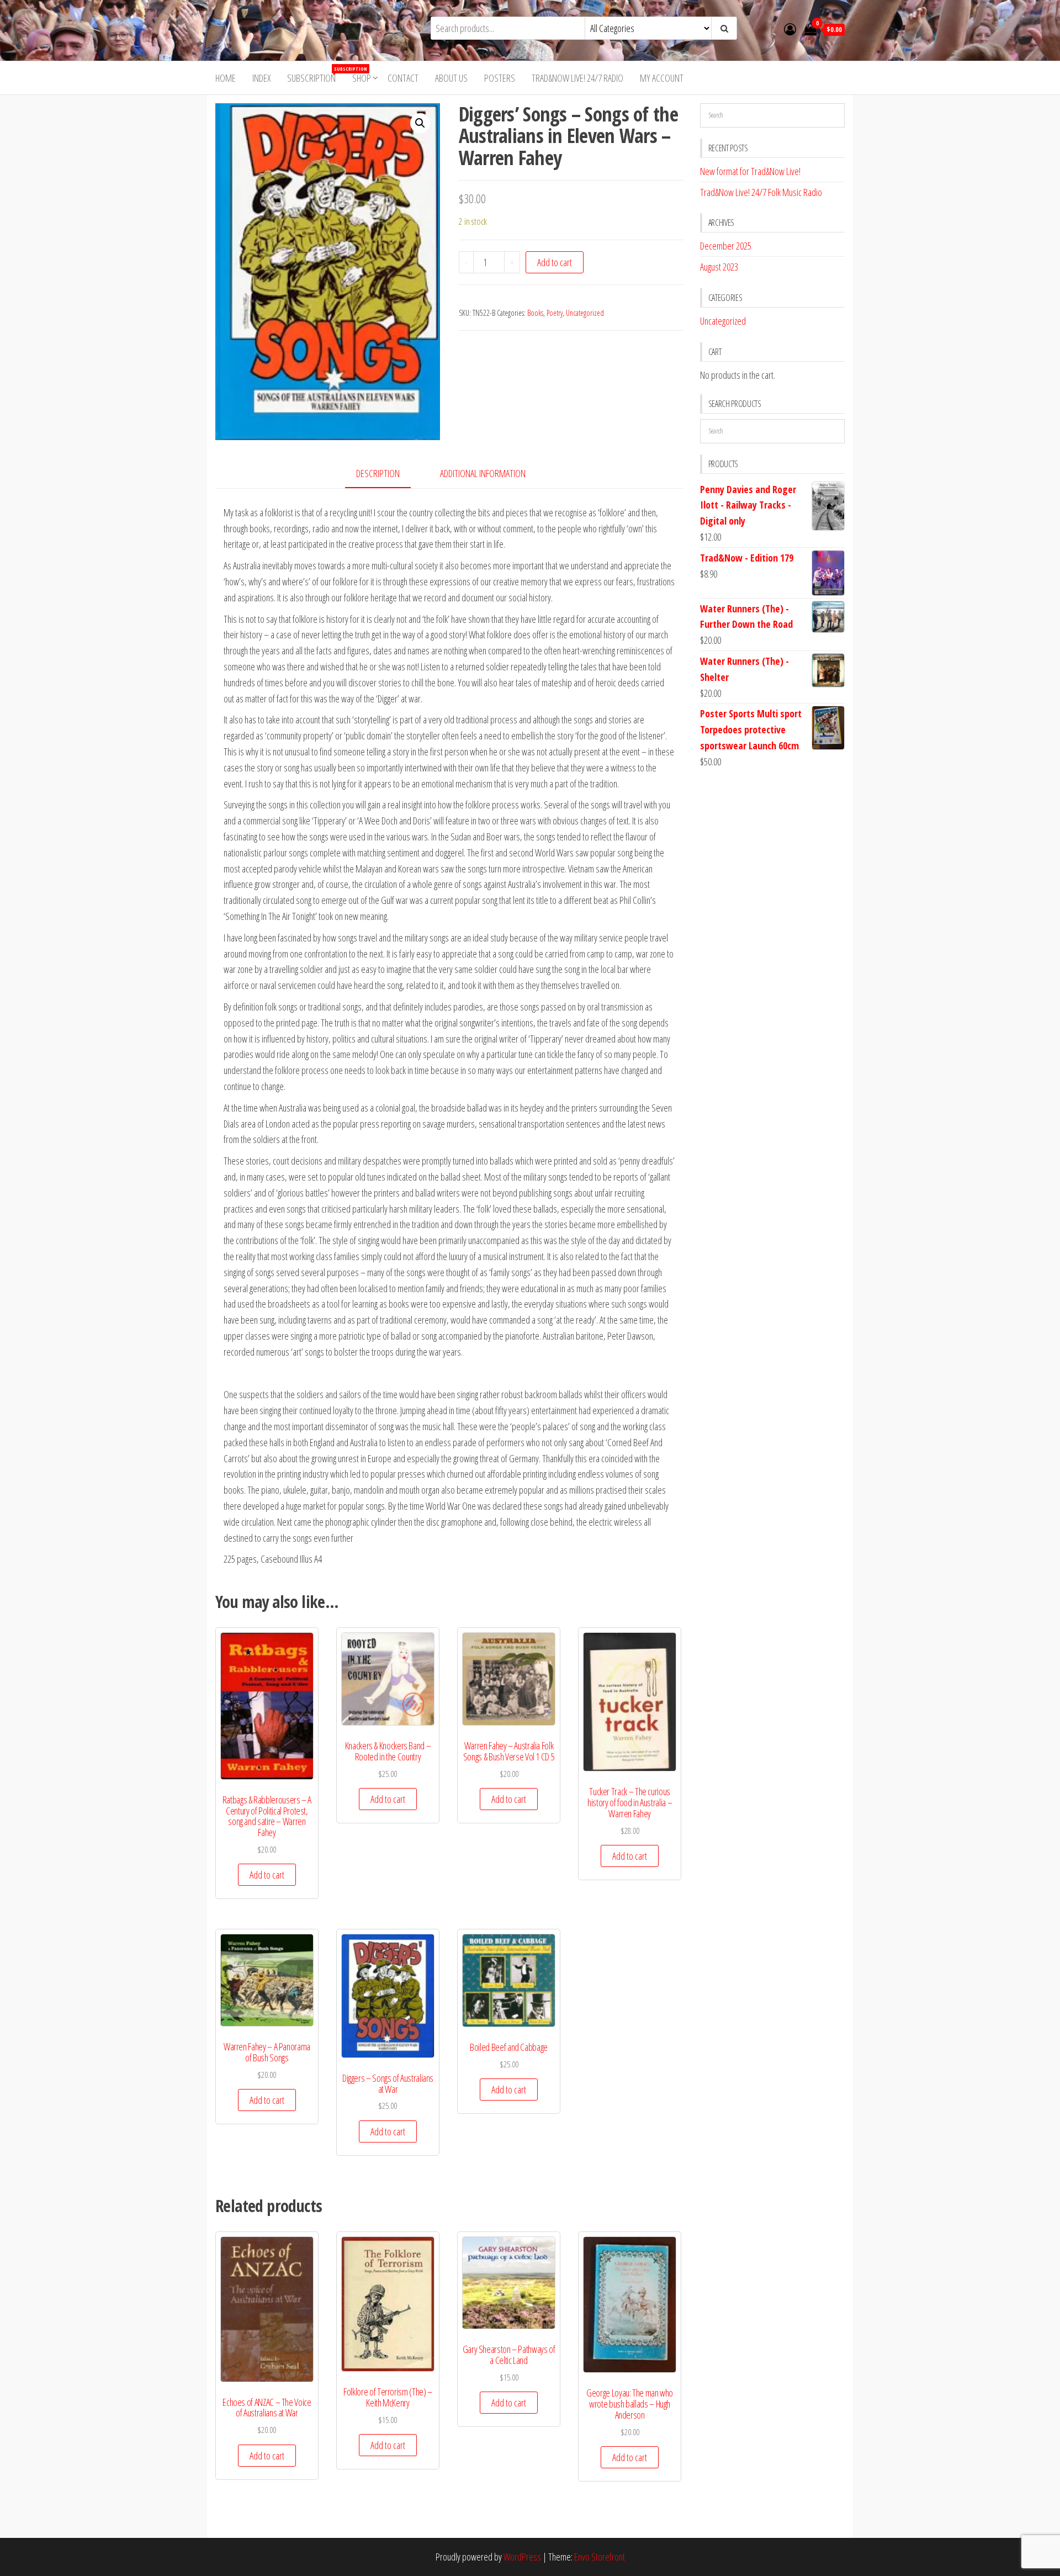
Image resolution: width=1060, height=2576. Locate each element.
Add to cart (555, 262)
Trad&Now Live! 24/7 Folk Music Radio (761, 192)
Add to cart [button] (267, 1875)
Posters (500, 78)
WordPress (522, 2557)
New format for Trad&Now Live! (750, 171)
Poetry (555, 313)
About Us (451, 78)
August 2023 (719, 267)
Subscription (316, 75)
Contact (403, 78)
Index (261, 78)
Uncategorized (585, 313)
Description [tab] (378, 473)
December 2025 (726, 246)
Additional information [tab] (483, 473)
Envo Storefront (600, 2557)
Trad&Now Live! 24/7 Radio (577, 78)
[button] (420, 123)
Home (226, 78)
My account (662, 78)
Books (535, 313)
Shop (362, 78)
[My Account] (790, 29)
